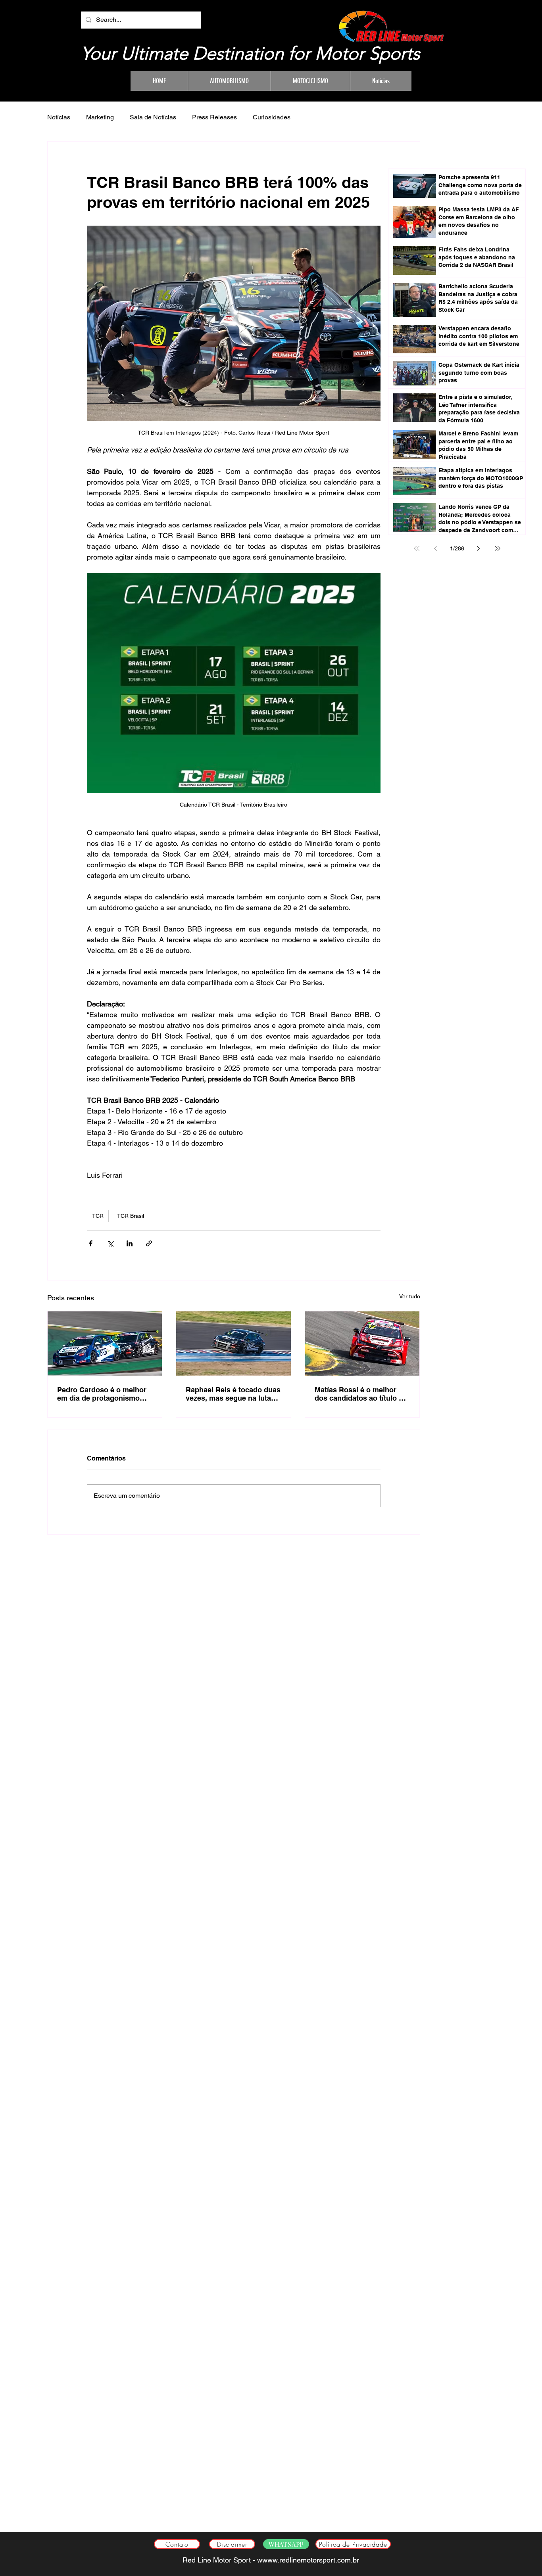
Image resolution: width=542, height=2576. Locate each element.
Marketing (100, 117)
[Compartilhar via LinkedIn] (130, 1243)
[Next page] (479, 548)
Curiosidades (272, 117)
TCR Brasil (131, 1216)
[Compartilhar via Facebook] (91, 1243)
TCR (98, 1216)
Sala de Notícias (153, 117)
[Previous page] (436, 548)
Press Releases (214, 117)
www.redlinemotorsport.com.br (311, 2560)
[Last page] (498, 548)
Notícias (59, 117)
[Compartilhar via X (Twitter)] (110, 1243)
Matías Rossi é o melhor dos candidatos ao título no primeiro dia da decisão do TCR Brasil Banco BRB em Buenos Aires (361, 1394)
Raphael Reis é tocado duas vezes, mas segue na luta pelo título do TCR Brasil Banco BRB (233, 1394)
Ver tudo (410, 1296)
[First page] (417, 548)
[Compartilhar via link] (149, 1243)
